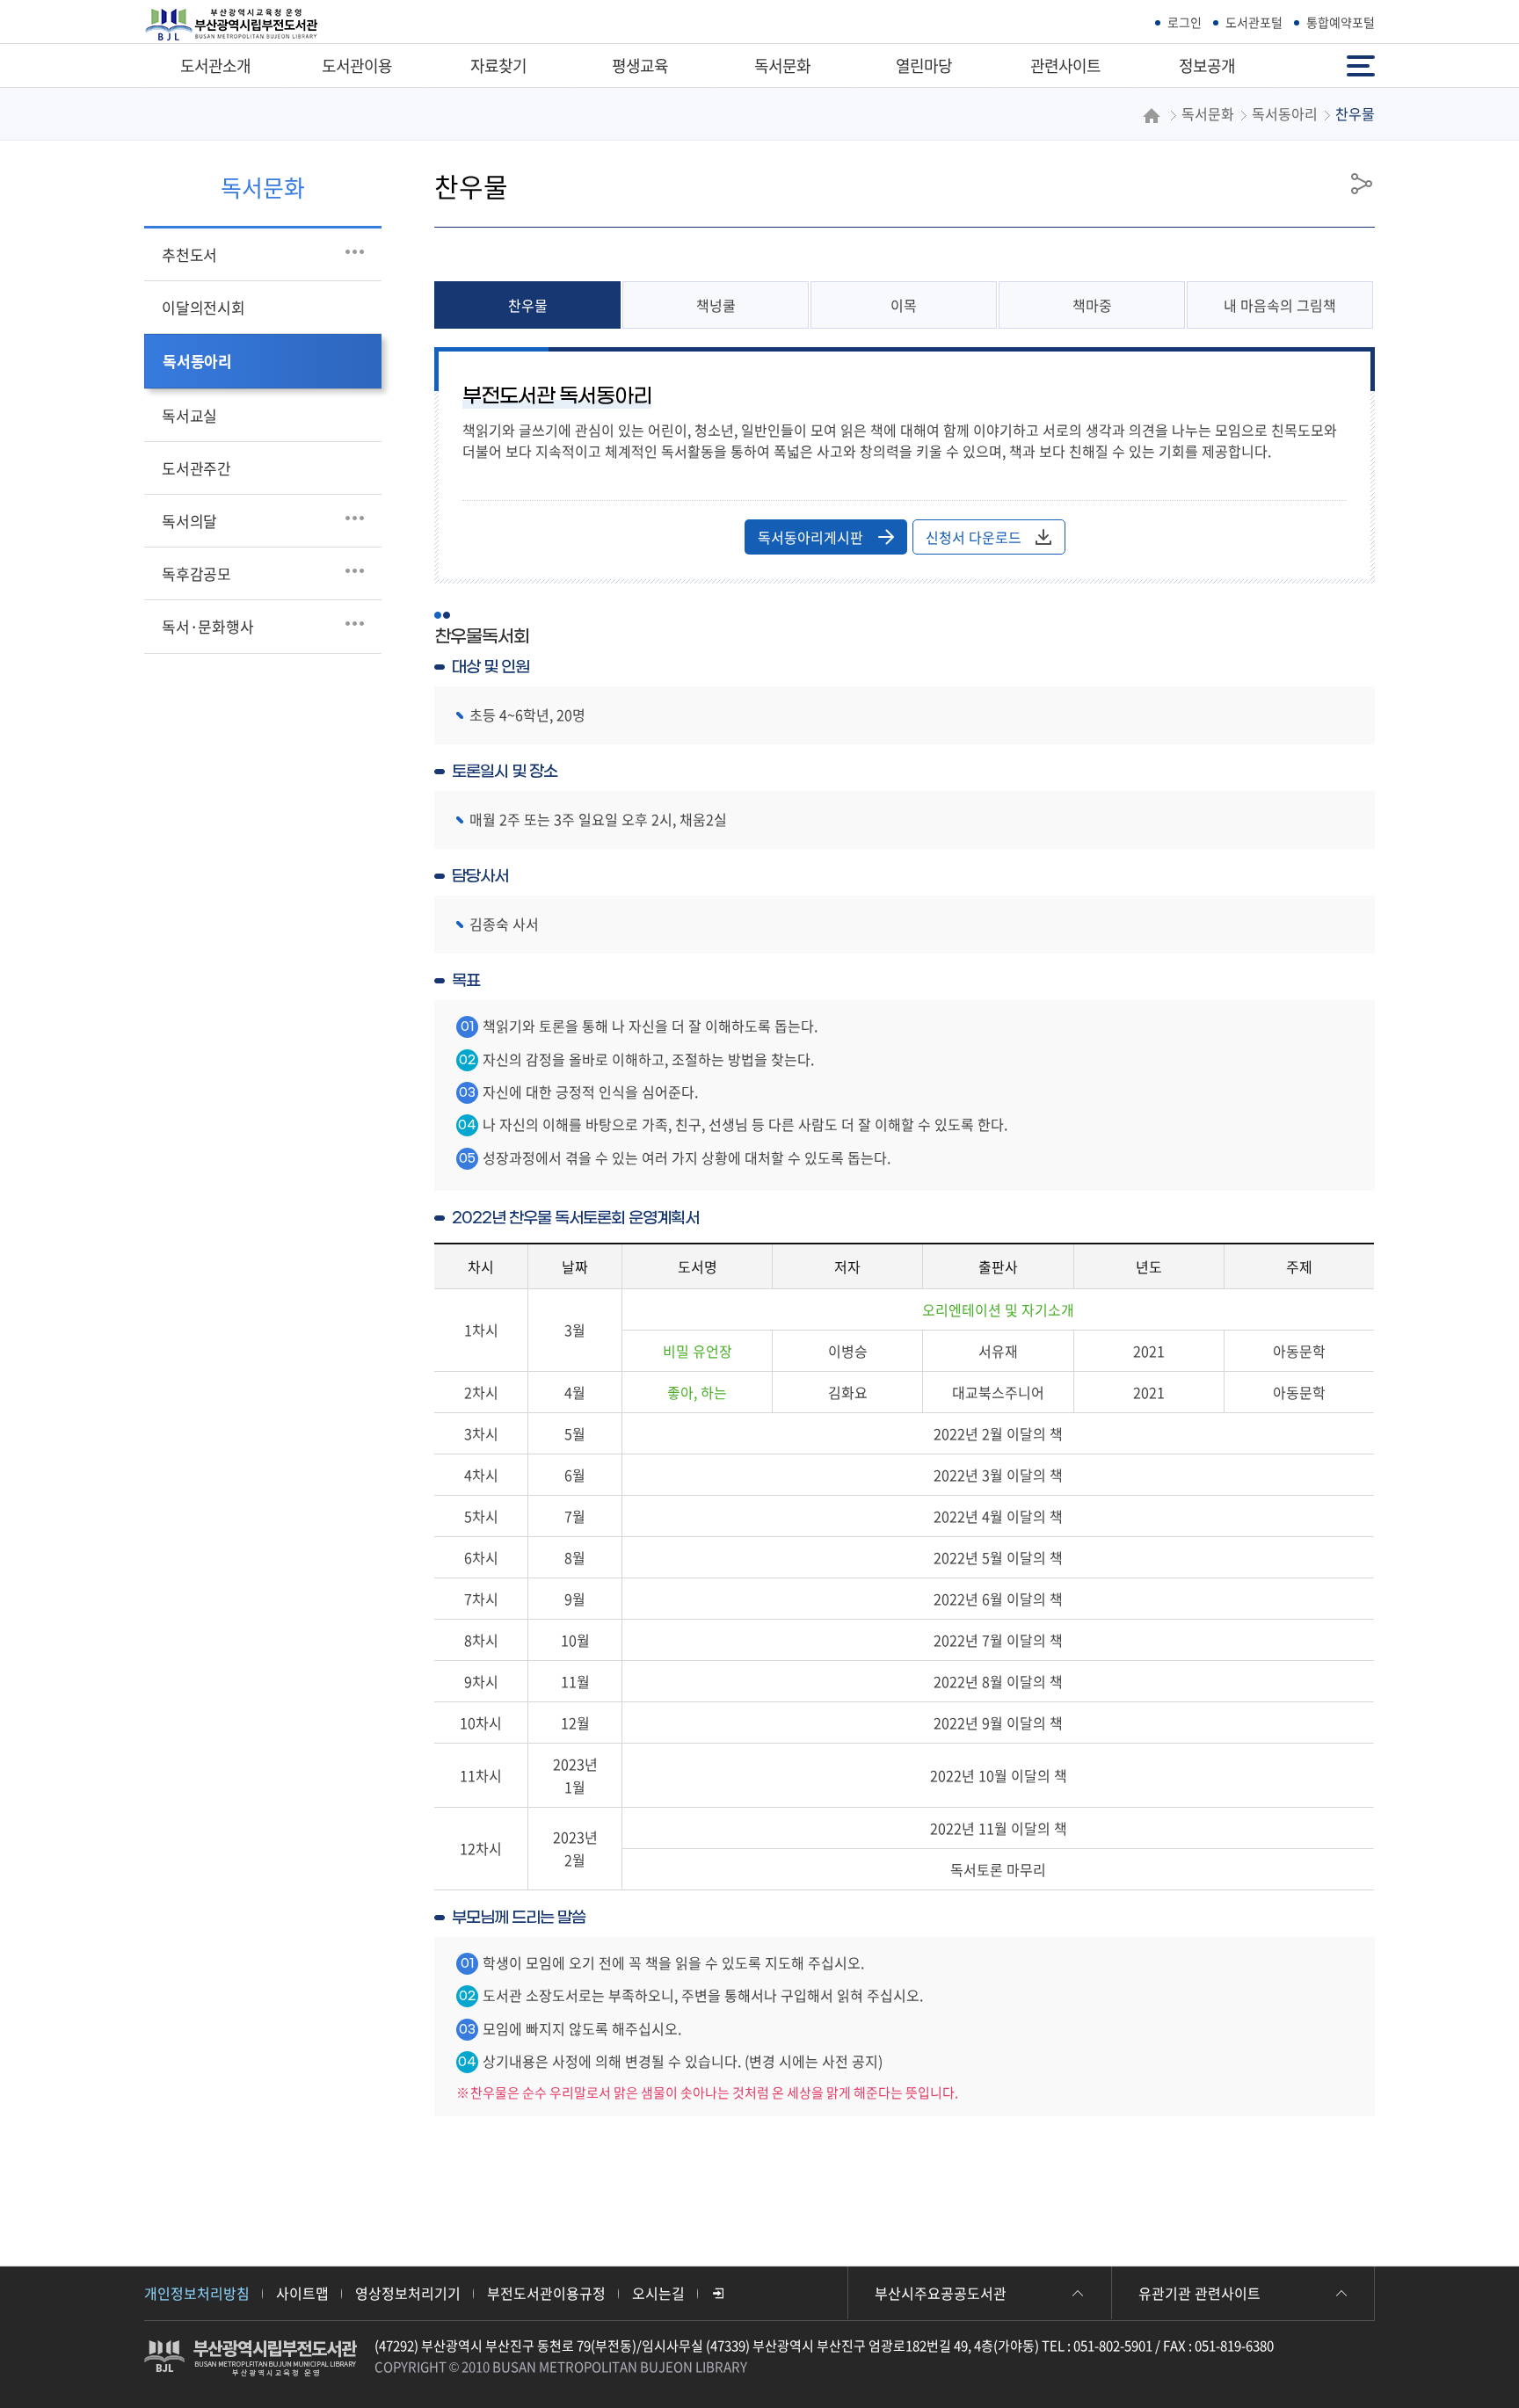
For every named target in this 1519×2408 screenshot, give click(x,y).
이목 (904, 305)
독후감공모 (196, 573)
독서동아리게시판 (810, 537)
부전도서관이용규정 (546, 2293)
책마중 (1092, 305)
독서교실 (189, 415)
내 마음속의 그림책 (1280, 305)
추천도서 (189, 254)
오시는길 (658, 2293)
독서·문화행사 (208, 626)
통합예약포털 (1341, 22)
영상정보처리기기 (408, 2293)
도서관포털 (1254, 22)
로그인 (1185, 22)
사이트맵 (302, 2293)
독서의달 (189, 521)
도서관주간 (196, 468)
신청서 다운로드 (974, 537)
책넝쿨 (716, 305)
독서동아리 (197, 361)
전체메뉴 (1363, 58)
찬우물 (528, 305)
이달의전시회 (204, 307)
